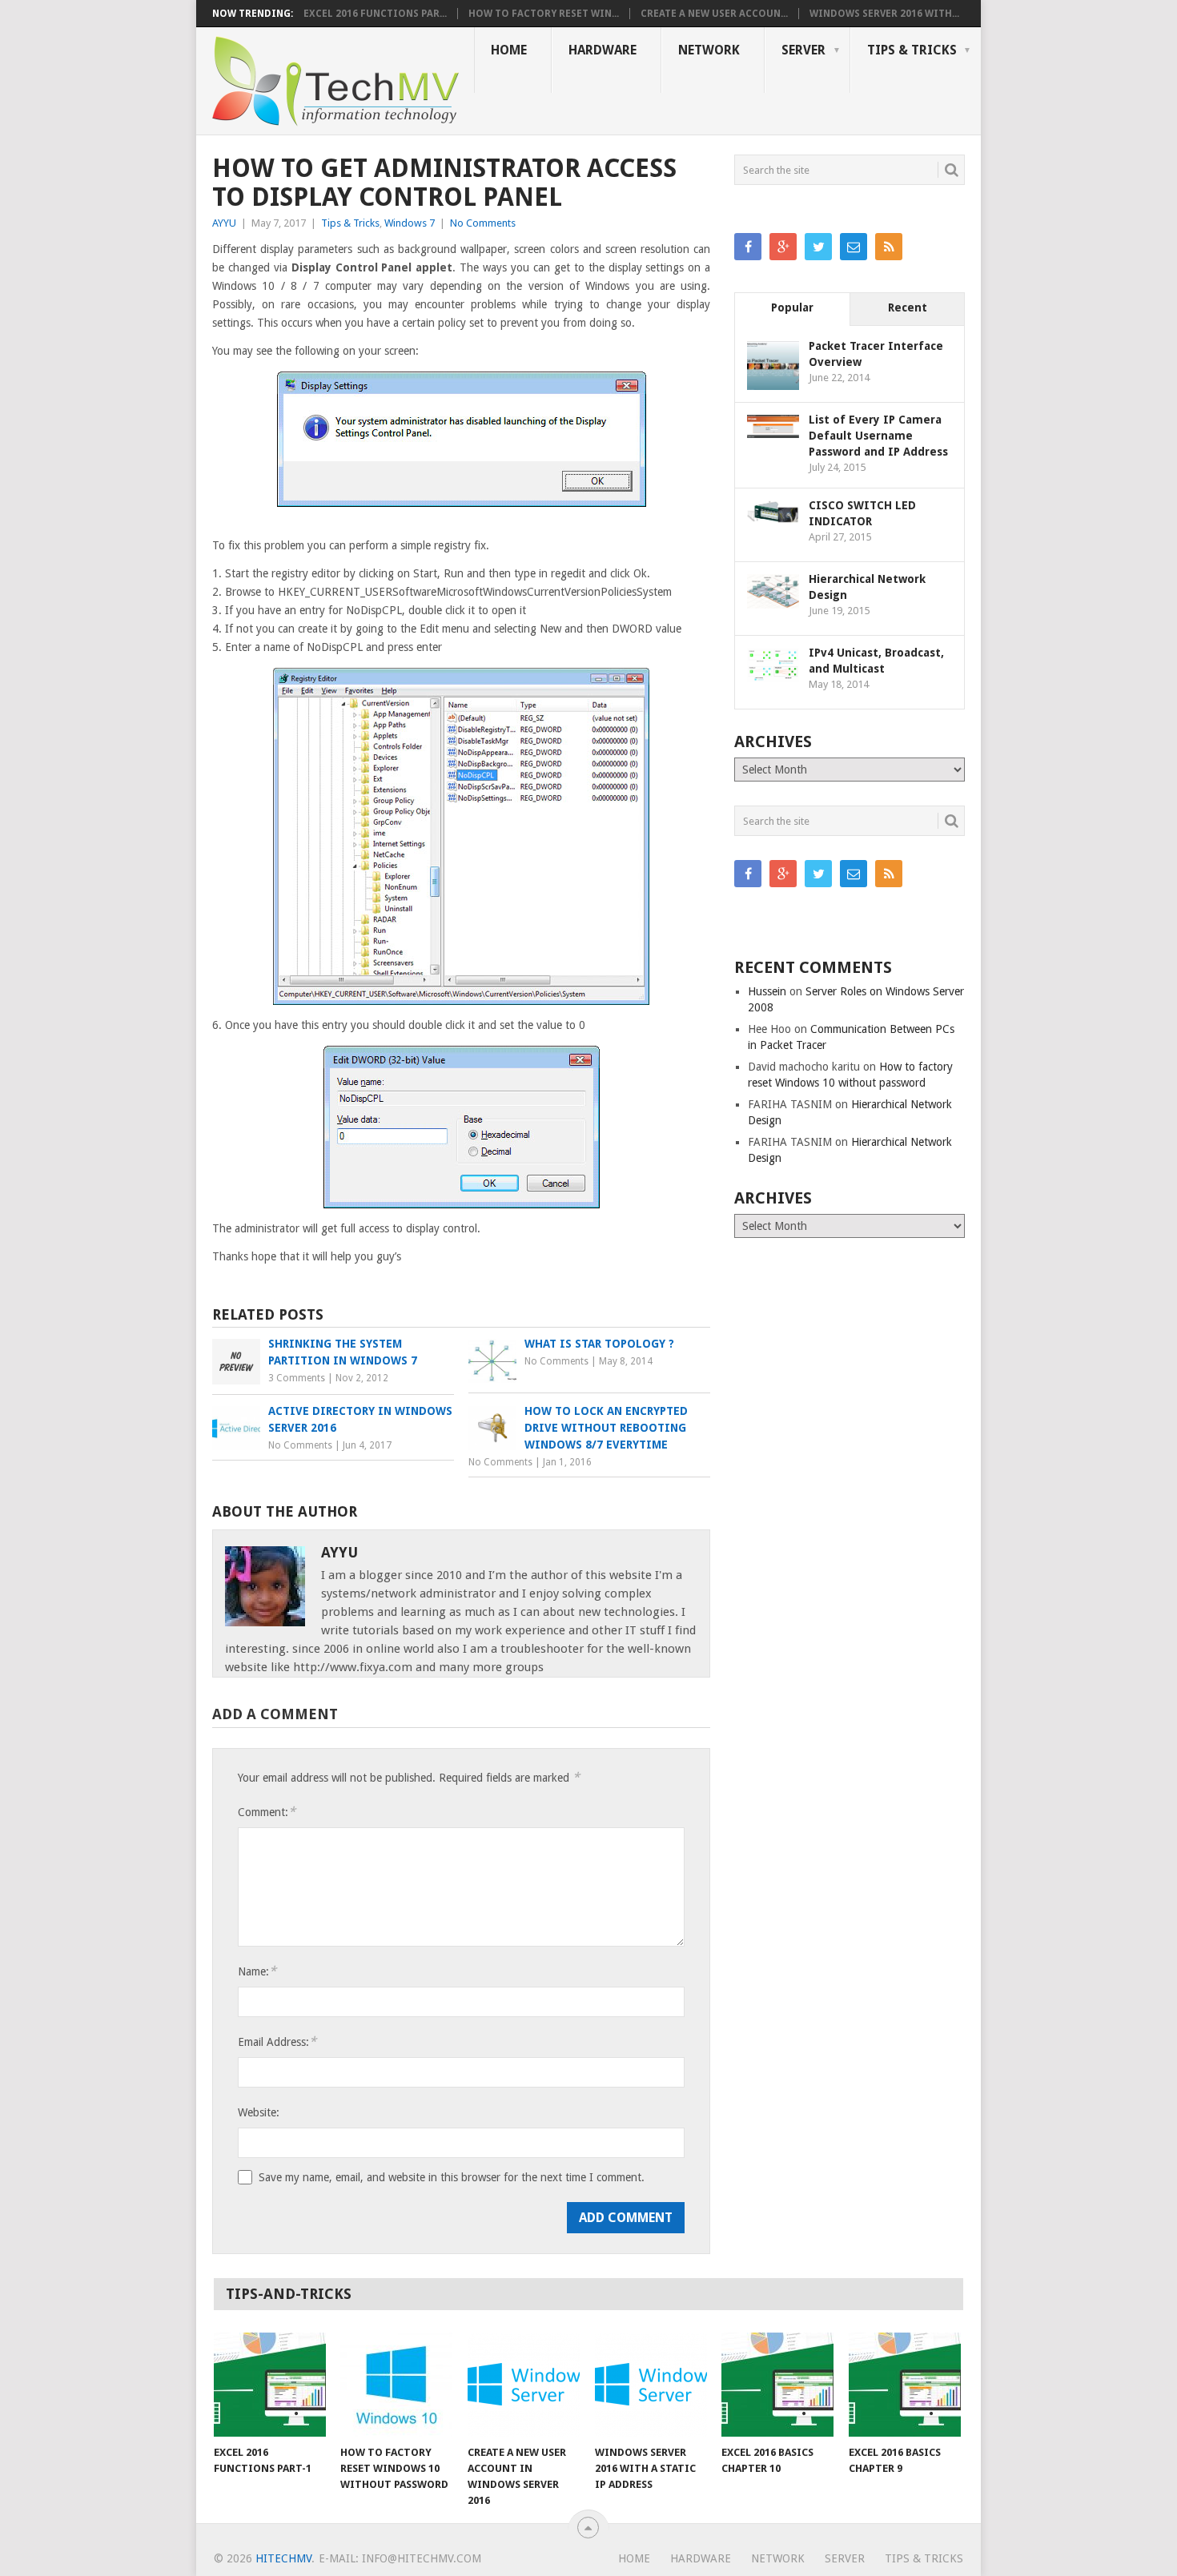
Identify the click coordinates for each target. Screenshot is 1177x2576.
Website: (259, 2112)
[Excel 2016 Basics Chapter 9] (905, 2385)
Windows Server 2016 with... (884, 14)
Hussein (767, 991)
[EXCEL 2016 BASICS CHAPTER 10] (777, 2385)
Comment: (267, 1812)
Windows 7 (410, 223)
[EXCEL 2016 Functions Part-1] (270, 2385)
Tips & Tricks (912, 50)
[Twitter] (818, 247)
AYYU (224, 223)
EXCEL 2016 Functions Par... (375, 14)
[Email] (854, 247)
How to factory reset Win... (544, 14)
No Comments (483, 223)
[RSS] (889, 247)
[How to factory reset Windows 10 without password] (396, 2385)
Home (509, 50)
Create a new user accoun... (714, 14)
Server (803, 50)
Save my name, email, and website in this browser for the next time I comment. (452, 2177)
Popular (792, 307)
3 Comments (297, 1378)
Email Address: (277, 2042)
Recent (908, 307)
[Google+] (783, 247)
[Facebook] (748, 247)
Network (709, 50)
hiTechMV (283, 2558)
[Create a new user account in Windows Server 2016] (524, 2385)
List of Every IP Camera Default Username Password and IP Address (878, 436)
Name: (257, 1971)
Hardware (603, 50)
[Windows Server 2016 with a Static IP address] (651, 2385)
